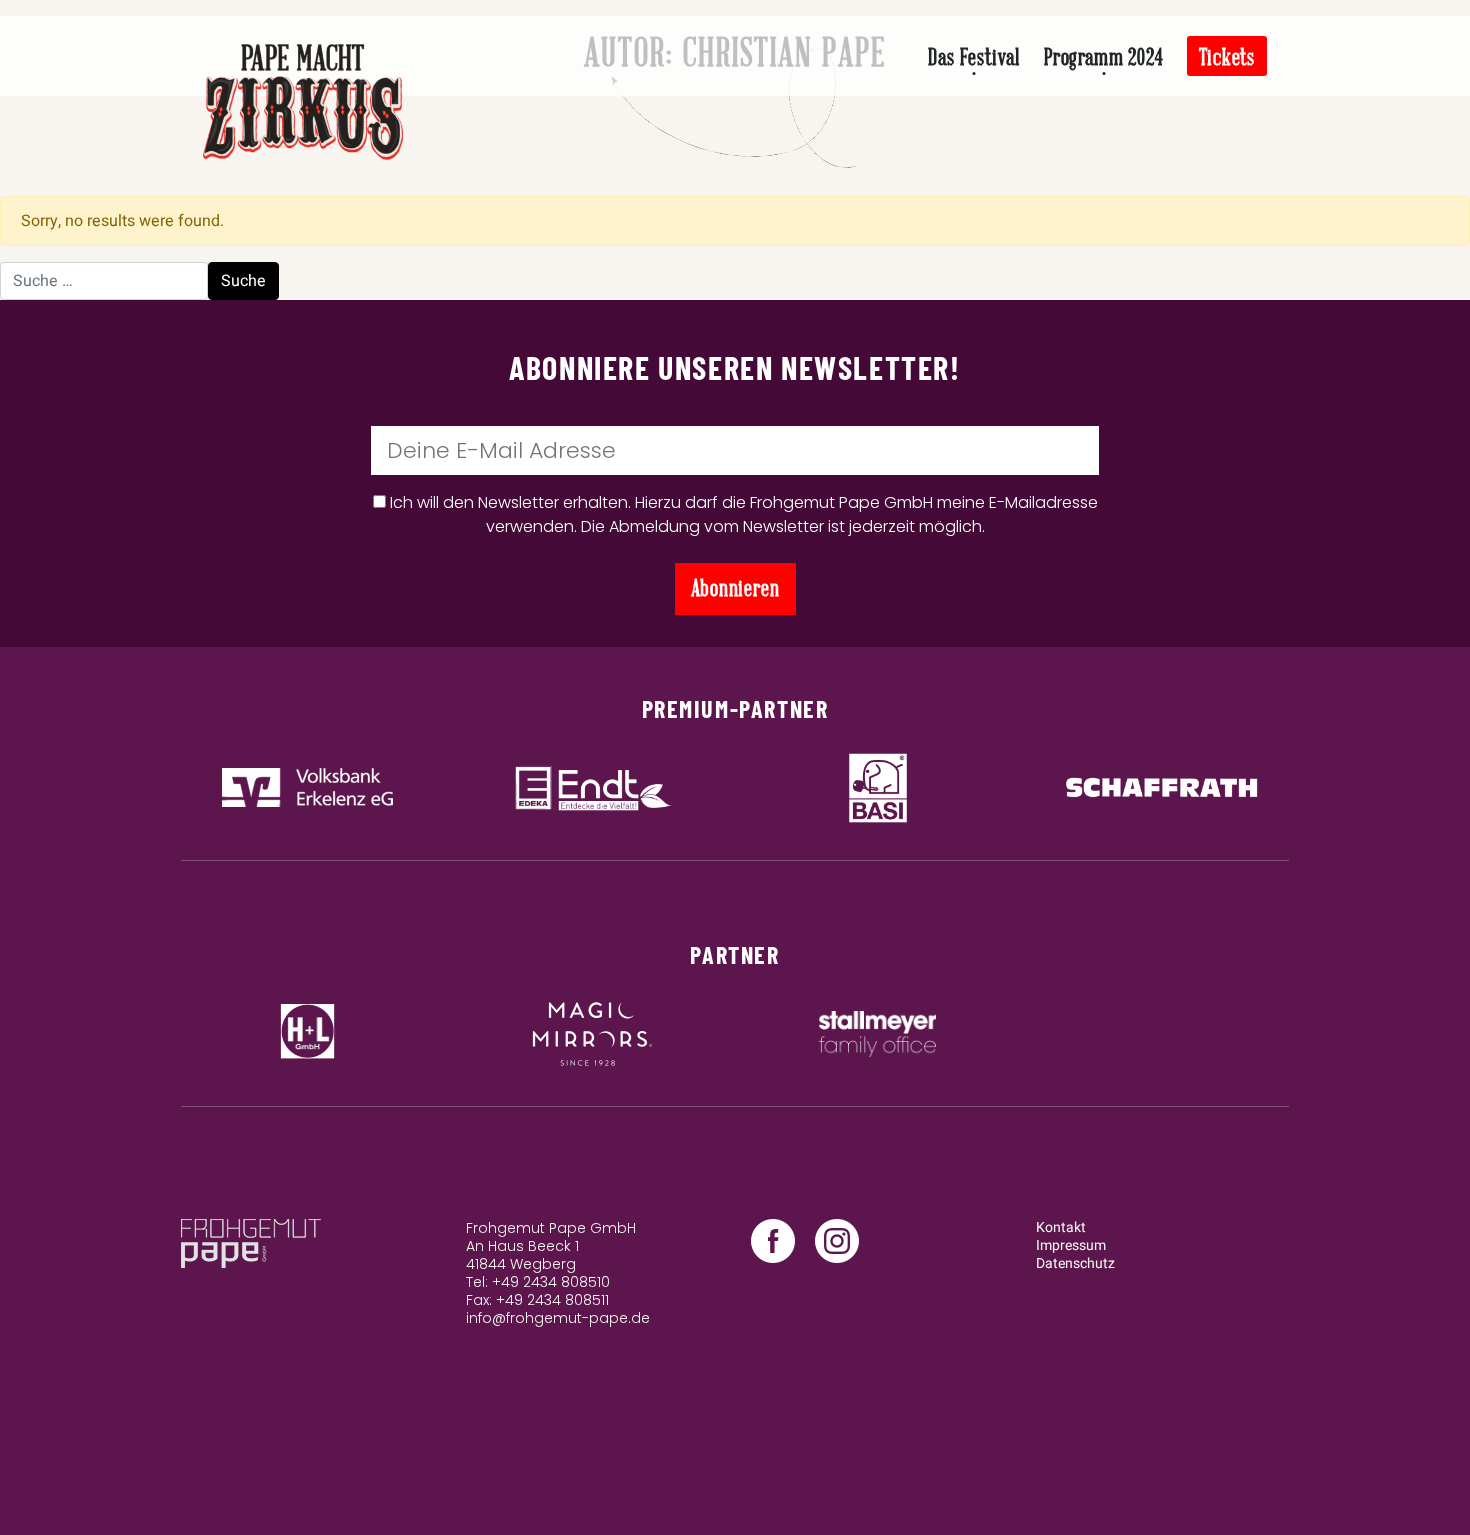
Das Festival (974, 57)
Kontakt (1061, 1227)
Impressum (1071, 1245)
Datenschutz (1075, 1263)
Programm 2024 (1103, 57)
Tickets (1227, 57)
